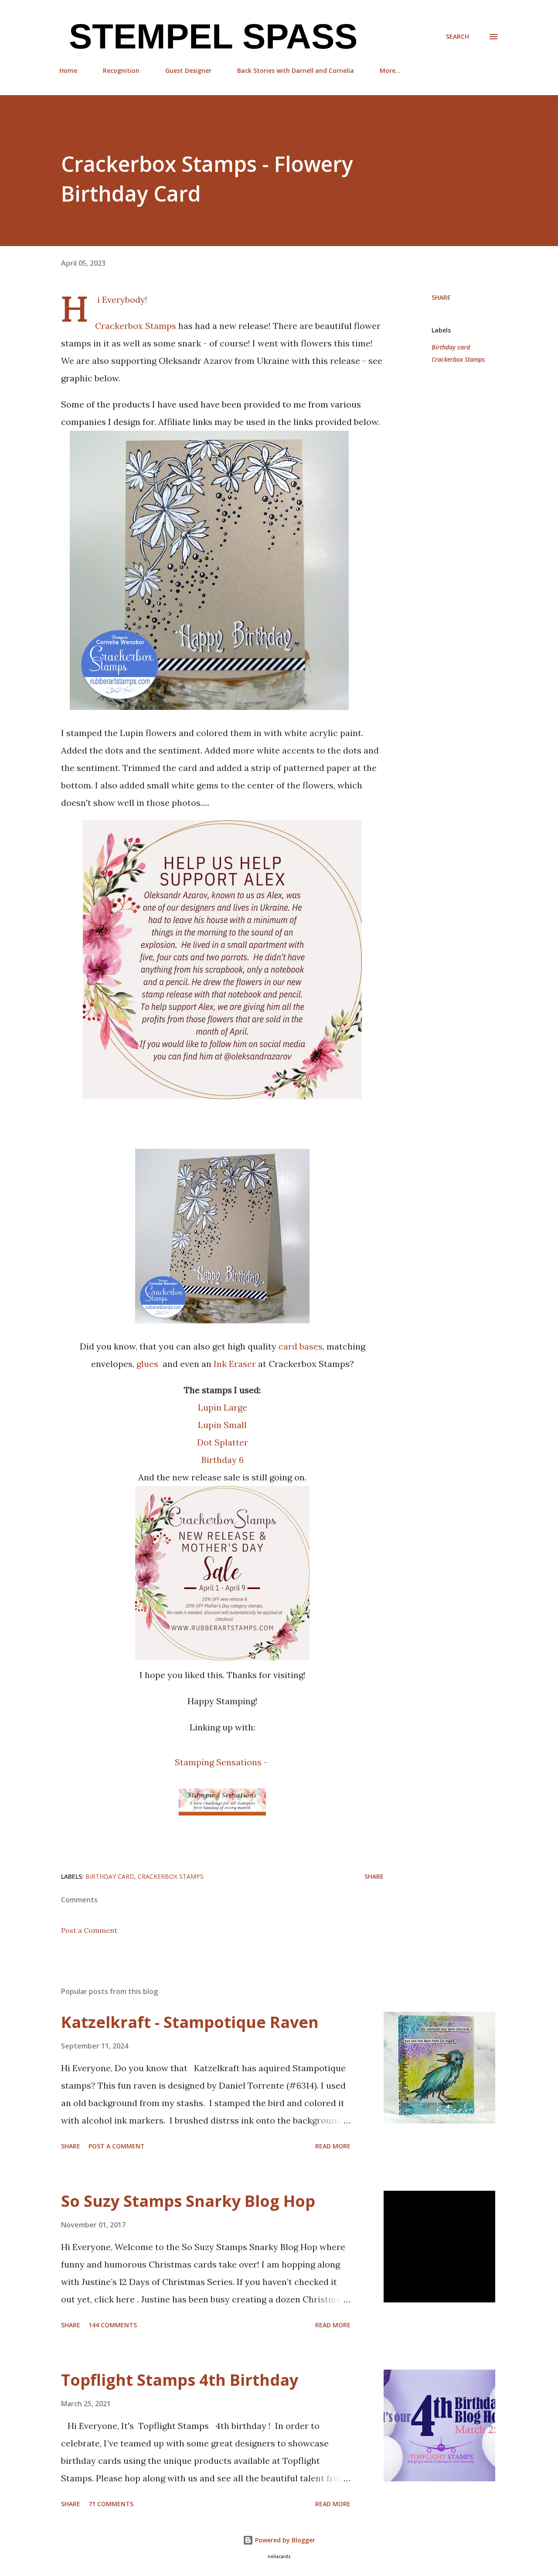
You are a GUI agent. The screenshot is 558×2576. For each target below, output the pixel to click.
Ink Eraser (235, 1364)
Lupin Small (222, 1425)
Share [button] (441, 297)
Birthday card (451, 347)
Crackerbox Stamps (136, 326)
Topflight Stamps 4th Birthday (180, 2380)
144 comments (113, 2325)
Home (68, 70)
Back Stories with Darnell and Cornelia (296, 70)
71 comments (111, 2504)
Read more (333, 2146)
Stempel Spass (208, 36)
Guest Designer (188, 70)
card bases (301, 1346)
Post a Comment (89, 1930)
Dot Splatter (223, 1442)
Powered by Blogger (284, 2540)
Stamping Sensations (218, 1762)
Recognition (121, 70)
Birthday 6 (223, 1460)
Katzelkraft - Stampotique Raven (190, 2022)
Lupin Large (223, 1407)
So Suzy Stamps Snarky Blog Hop (188, 2201)
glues (148, 1364)
